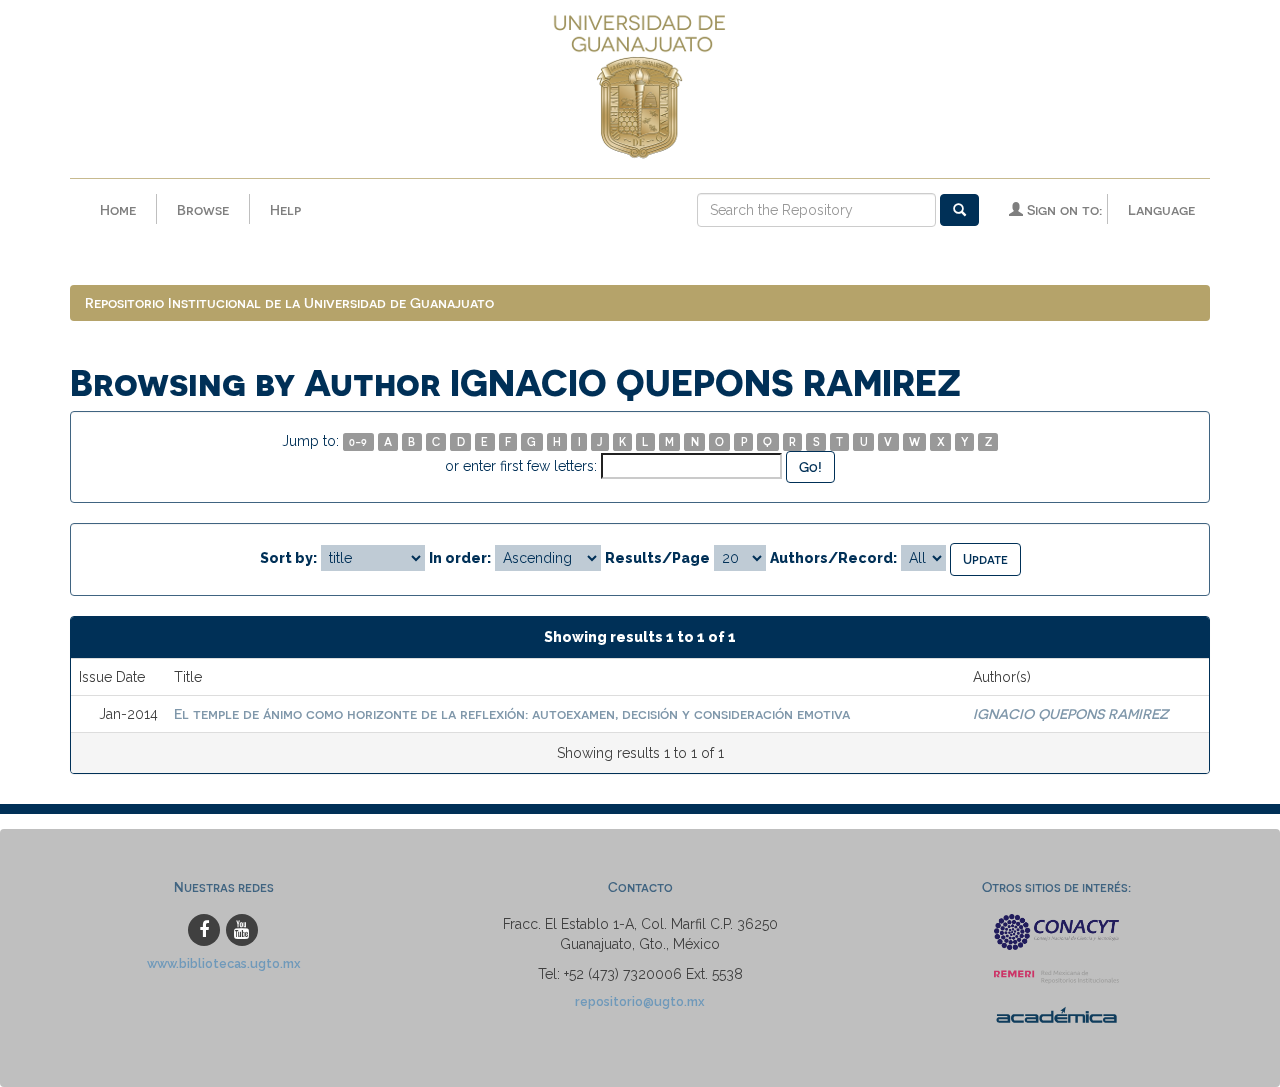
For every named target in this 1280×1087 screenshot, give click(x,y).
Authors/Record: (833, 558)
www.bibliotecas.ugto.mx (224, 963)
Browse (203, 209)
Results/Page (657, 558)
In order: (460, 558)
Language (1161, 209)
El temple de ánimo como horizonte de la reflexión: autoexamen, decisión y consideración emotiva (512, 713)
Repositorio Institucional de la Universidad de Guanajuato (289, 302)
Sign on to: (1062, 209)
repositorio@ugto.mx (640, 1001)
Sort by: (288, 558)
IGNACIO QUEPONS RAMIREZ (1070, 713)
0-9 (358, 441)
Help (285, 209)
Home (118, 209)
